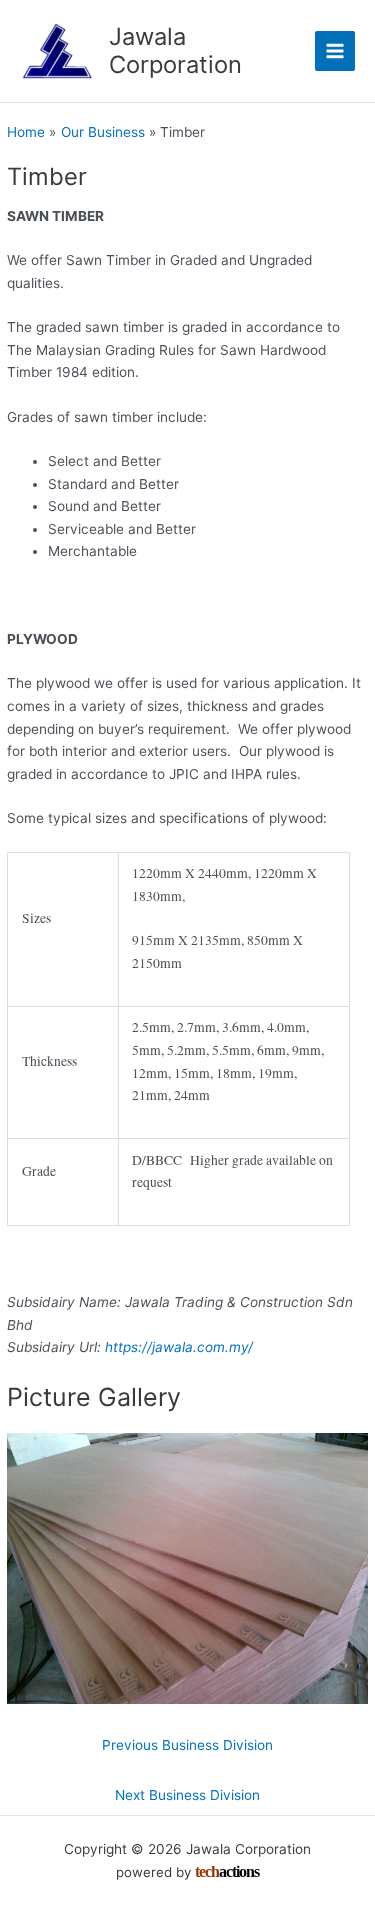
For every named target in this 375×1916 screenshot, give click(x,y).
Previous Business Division (187, 1745)
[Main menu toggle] (335, 51)
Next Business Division (187, 1795)
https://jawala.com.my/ (179, 1347)
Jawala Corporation (175, 50)
